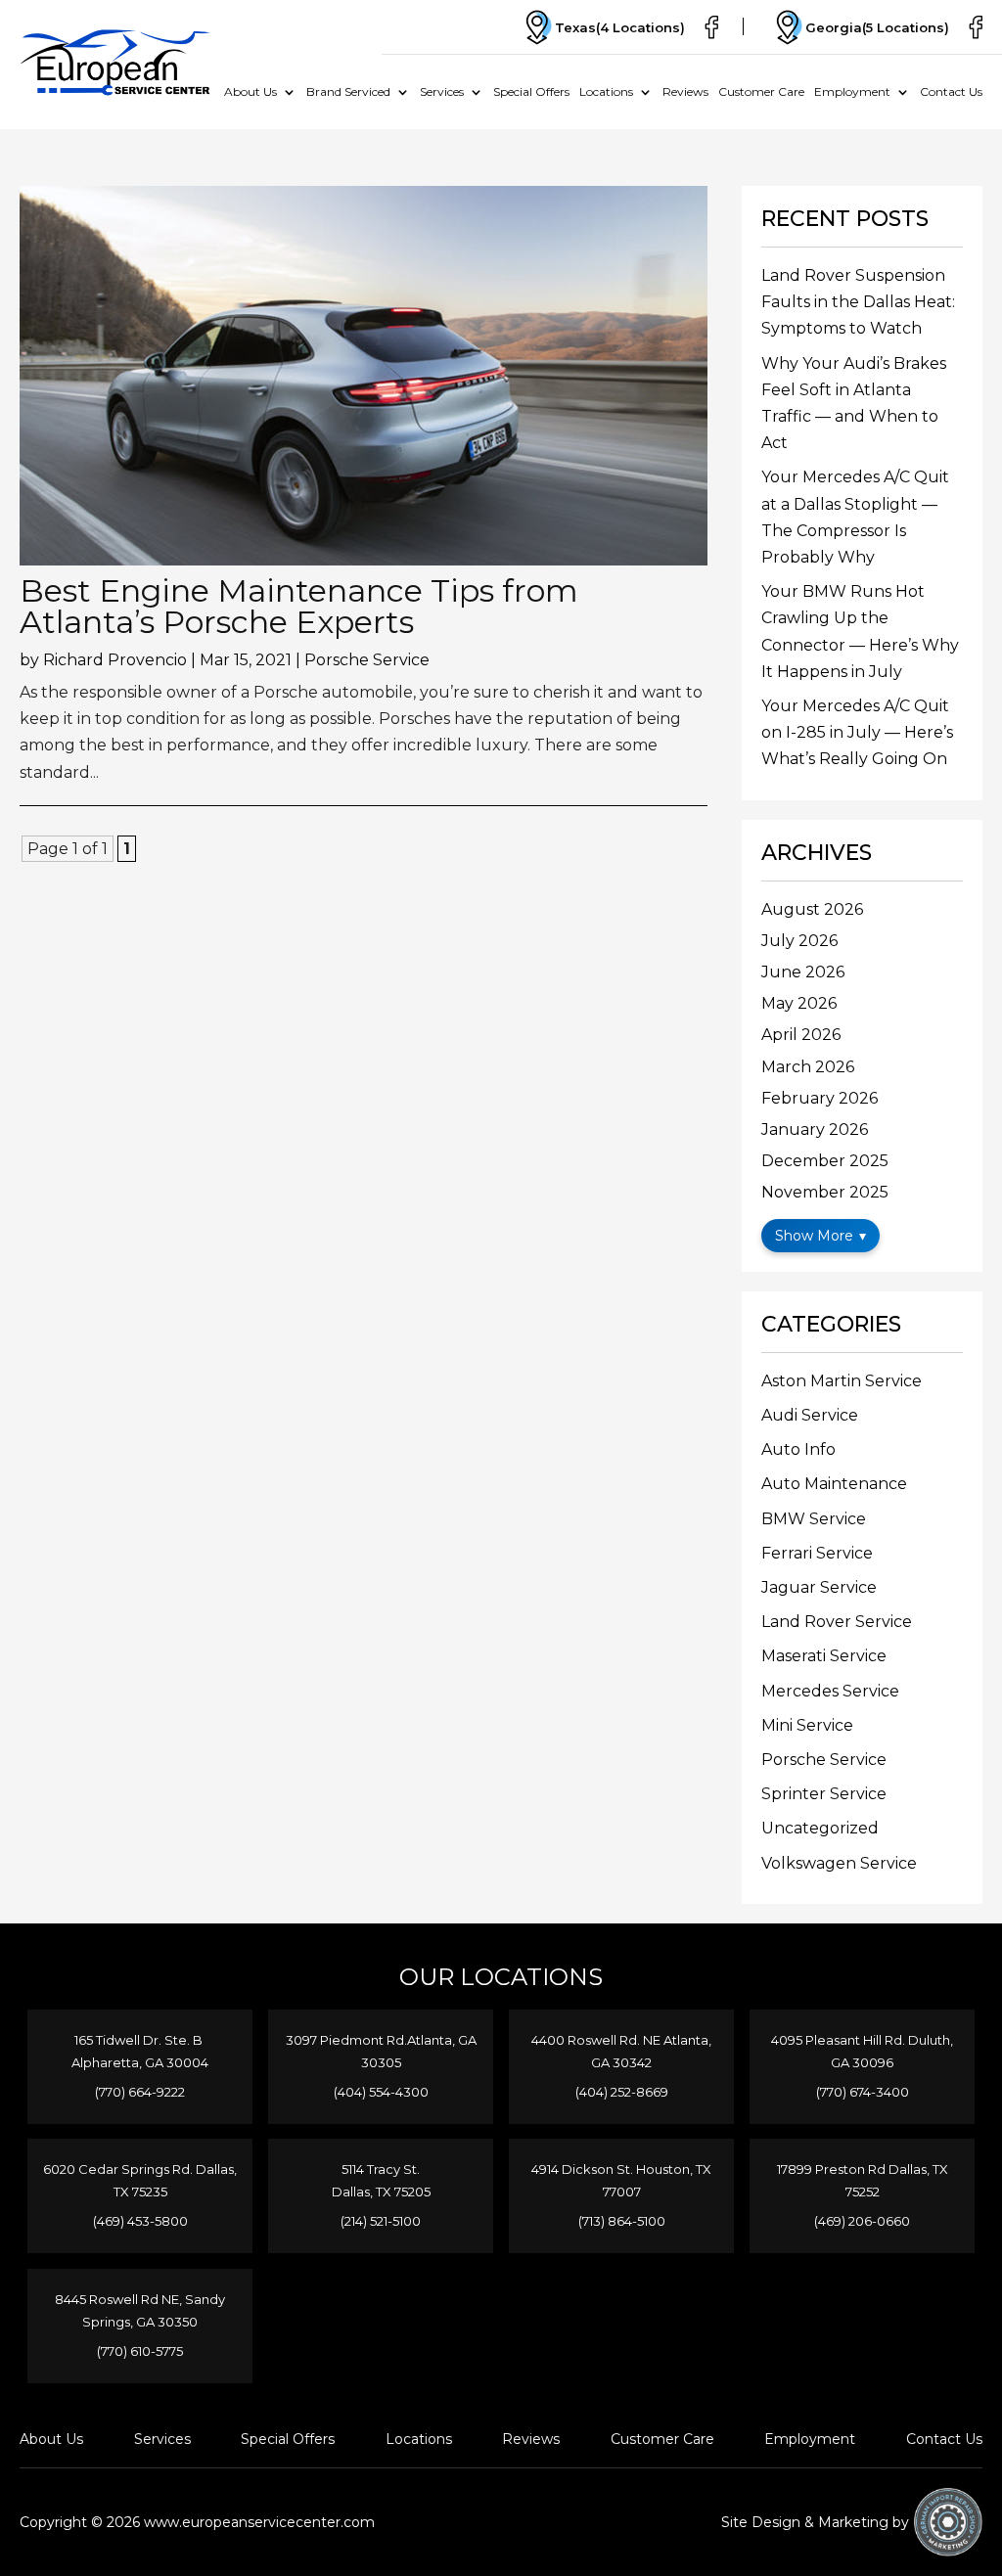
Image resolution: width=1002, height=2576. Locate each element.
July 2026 (799, 941)
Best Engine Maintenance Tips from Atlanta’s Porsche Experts (299, 606)
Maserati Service (824, 1656)
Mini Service (807, 1725)
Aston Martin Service (842, 1381)
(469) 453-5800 (140, 2221)
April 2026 (801, 1035)
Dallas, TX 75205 (381, 2192)
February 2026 (820, 1098)
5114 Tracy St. (381, 2169)
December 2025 (825, 1161)
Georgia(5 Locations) (877, 27)
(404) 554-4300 (381, 2092)
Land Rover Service (837, 1622)
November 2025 (825, 1192)
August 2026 (812, 909)
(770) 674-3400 (863, 2092)
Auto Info (798, 1449)
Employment (852, 91)
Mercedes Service (830, 1691)
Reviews (685, 91)
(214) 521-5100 (381, 2221)
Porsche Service (367, 660)
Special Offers (531, 91)
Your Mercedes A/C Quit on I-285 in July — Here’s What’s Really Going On (857, 732)
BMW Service (814, 1519)
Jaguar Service (819, 1587)
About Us (250, 91)
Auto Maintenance (834, 1484)
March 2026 (808, 1067)
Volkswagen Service (839, 1863)
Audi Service (810, 1415)
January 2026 (815, 1130)
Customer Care (761, 91)
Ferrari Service (817, 1553)
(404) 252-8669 (622, 2092)
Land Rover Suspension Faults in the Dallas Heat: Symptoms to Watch (858, 302)
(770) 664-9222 (140, 2092)
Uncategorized (820, 1828)
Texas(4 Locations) (620, 27)
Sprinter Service (824, 1794)
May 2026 (799, 1003)
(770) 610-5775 (140, 2351)
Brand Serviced (348, 91)
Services (442, 91)
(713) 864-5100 (622, 2221)
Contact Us (951, 91)
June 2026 (803, 972)
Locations (606, 91)
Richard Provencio (115, 660)
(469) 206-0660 (862, 2221)
